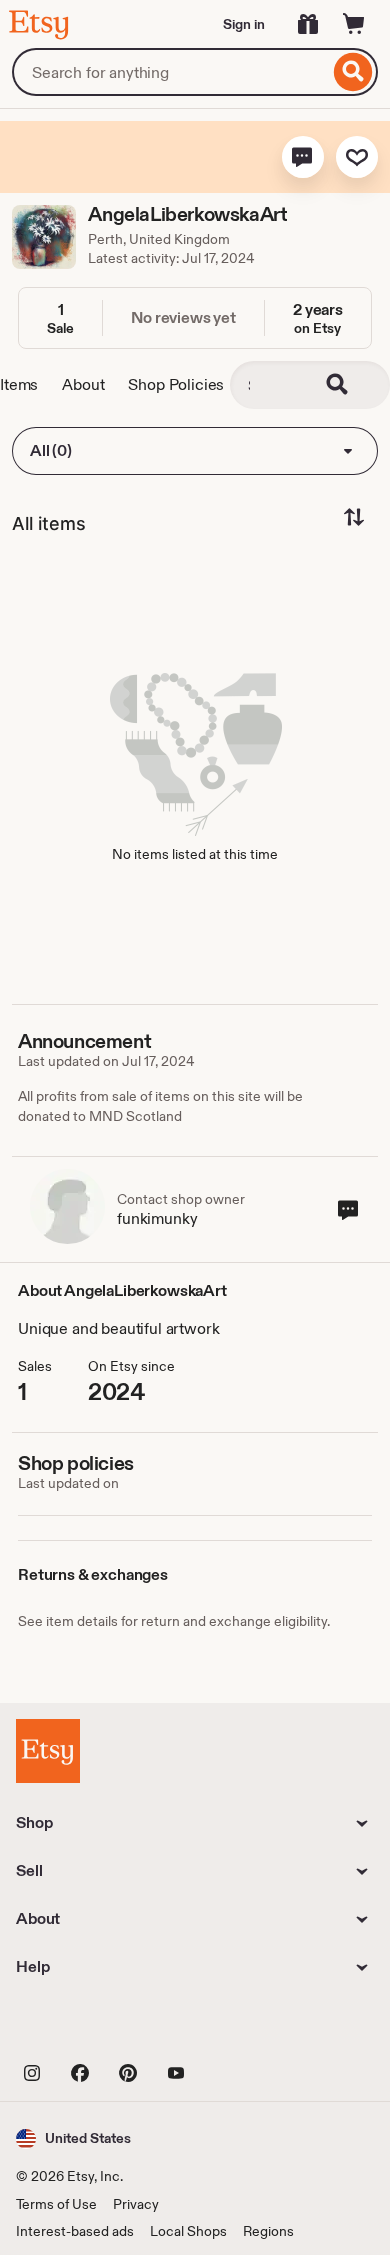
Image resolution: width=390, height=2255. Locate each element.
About (83, 384)
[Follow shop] (357, 157)
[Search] (353, 72)
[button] (303, 157)
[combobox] (170, 72)
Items (19, 384)
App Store (83, 2027)
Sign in (244, 24)
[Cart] (354, 24)
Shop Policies (176, 384)
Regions (268, 2231)
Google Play (234, 2027)
